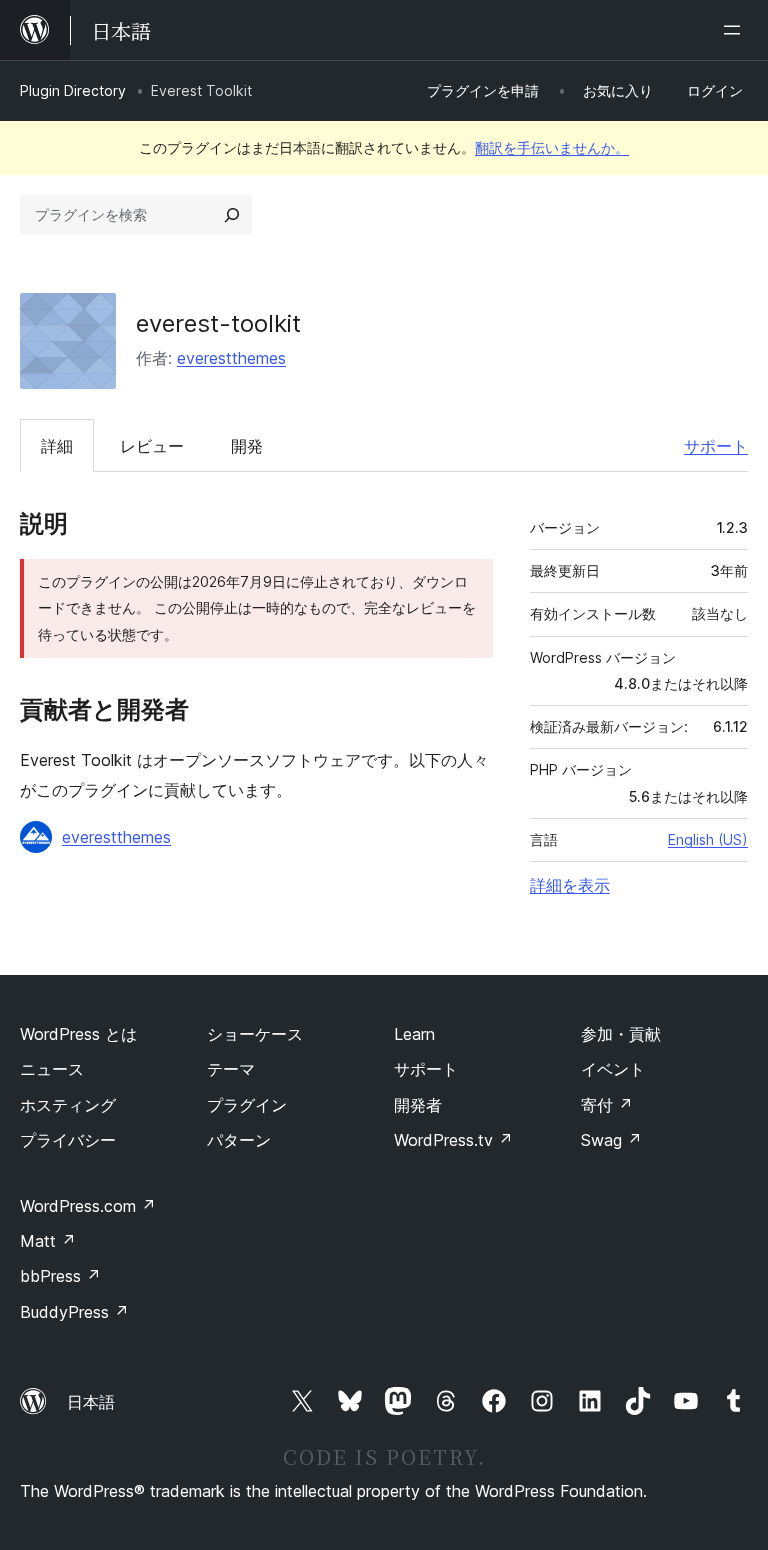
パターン (239, 1140)
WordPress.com (88, 1206)
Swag (611, 1140)
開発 (247, 446)
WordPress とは (78, 1034)
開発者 (418, 1105)
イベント (613, 1069)
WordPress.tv (453, 1140)
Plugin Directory (73, 90)
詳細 (57, 446)
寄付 (607, 1105)
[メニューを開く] (736, 30)
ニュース (52, 1069)
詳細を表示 (570, 885)
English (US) (708, 839)
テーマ (231, 1069)
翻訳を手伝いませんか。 (552, 147)
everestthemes (231, 358)
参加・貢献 (621, 1034)
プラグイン (247, 1105)
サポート (716, 446)
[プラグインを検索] (232, 215)
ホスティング (68, 1105)
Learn (414, 1034)
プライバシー (68, 1140)
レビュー (152, 446)
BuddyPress (74, 1312)
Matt (48, 1241)
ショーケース (255, 1034)
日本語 (91, 1402)
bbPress (60, 1276)
